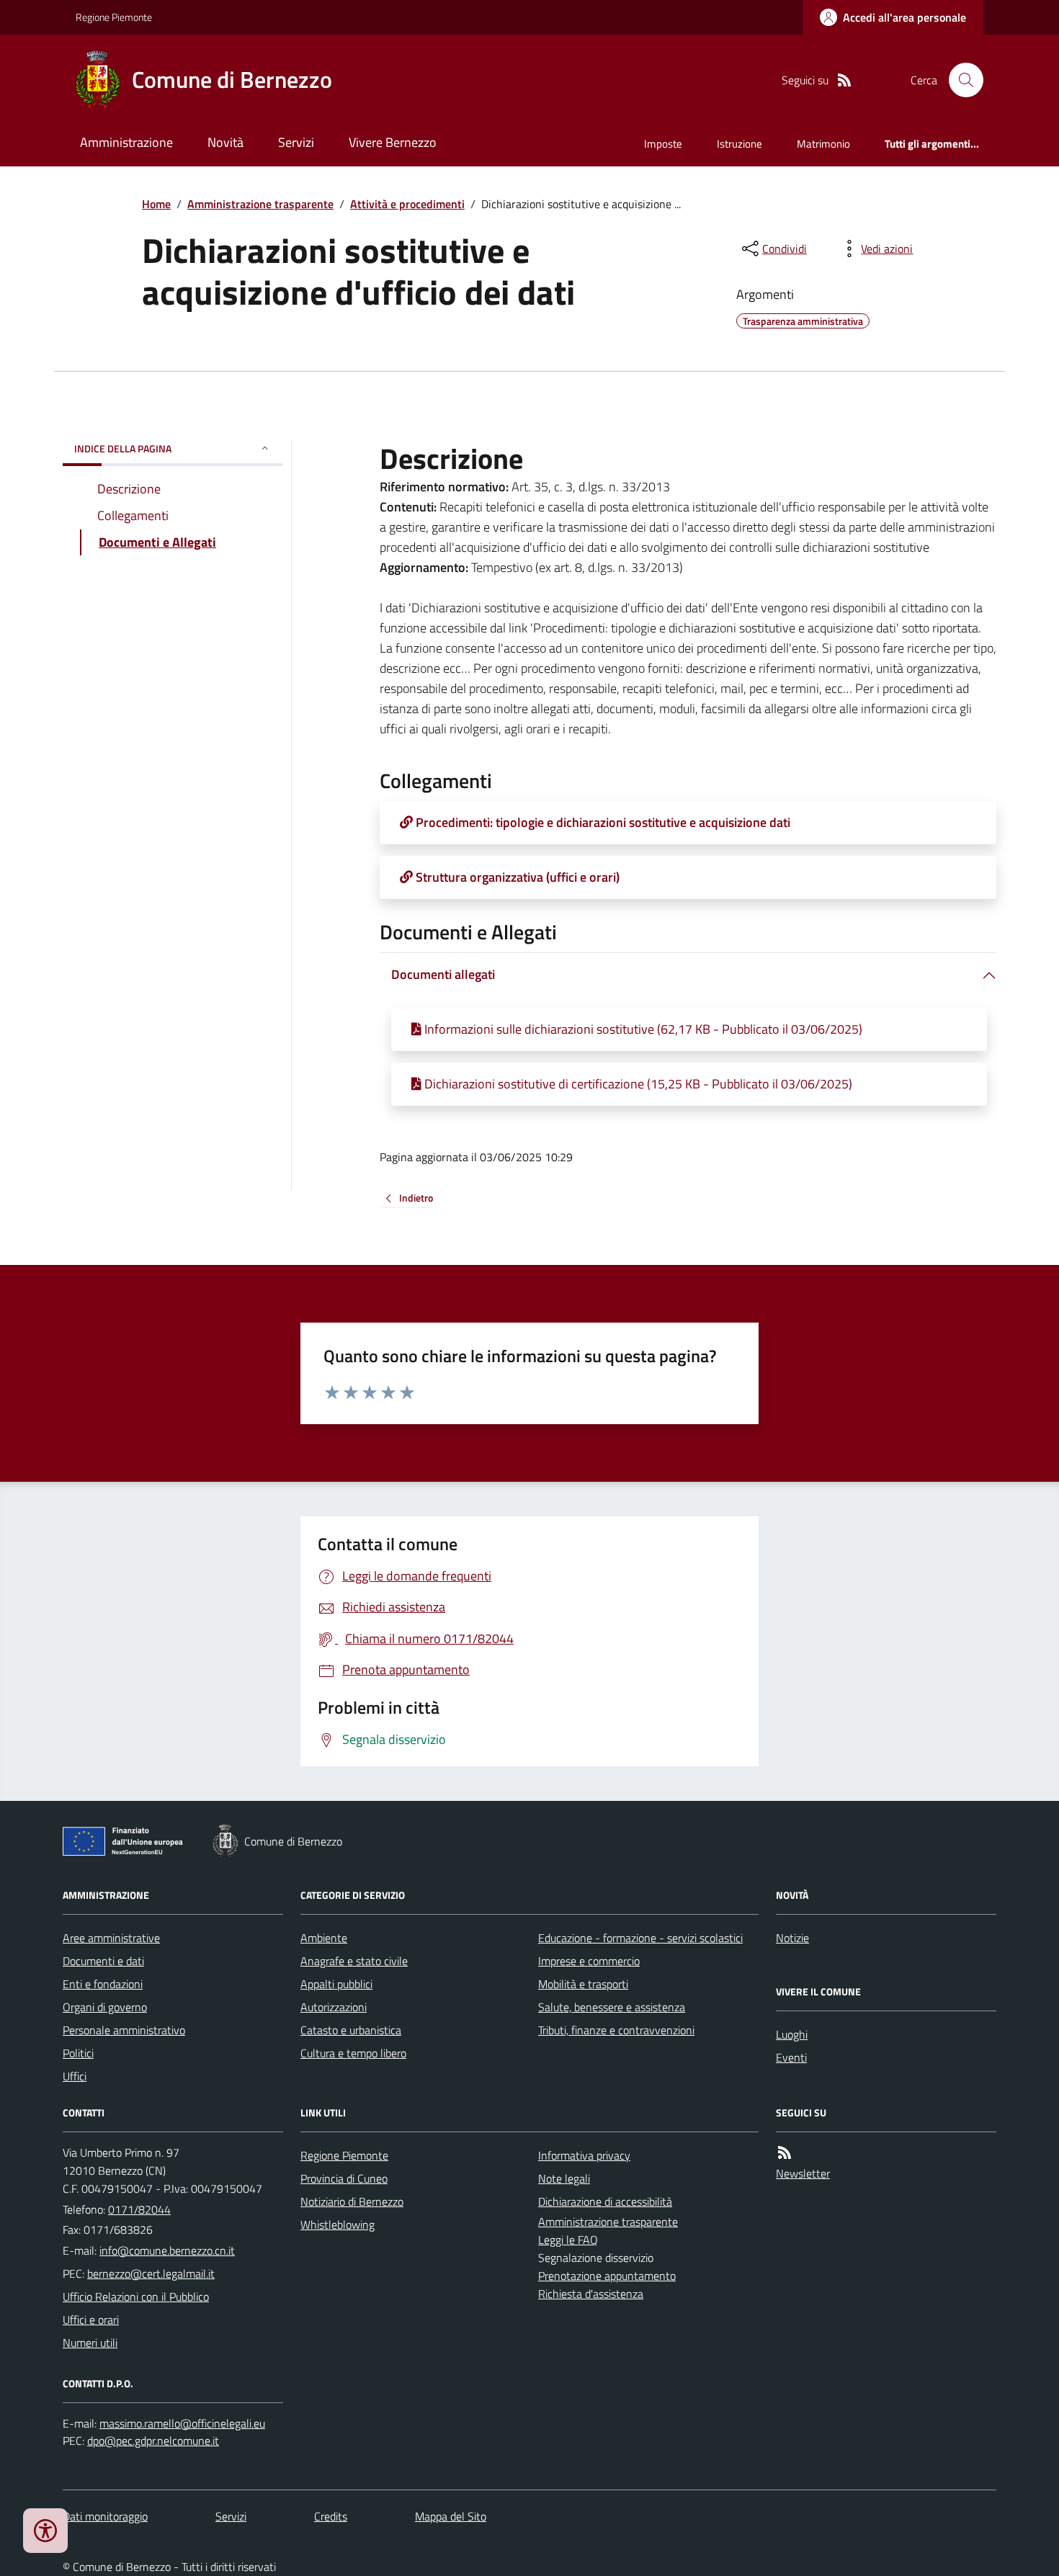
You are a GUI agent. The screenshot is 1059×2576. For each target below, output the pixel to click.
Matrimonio (823, 144)
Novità (225, 142)
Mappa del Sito (451, 2516)
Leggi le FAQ (568, 2240)
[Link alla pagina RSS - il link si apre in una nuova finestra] (844, 80)
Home (156, 204)
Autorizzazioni (334, 2007)
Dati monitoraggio (105, 2516)
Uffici (75, 2076)
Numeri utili (90, 2343)
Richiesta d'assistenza (591, 2294)
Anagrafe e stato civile (354, 1961)
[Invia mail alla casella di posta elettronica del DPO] (182, 2424)
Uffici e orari (91, 2320)
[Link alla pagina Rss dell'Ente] (785, 2153)
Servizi (296, 142)
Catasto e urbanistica (351, 2030)
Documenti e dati (103, 1961)
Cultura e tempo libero (353, 2053)
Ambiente (324, 1938)
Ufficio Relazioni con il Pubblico (136, 2297)
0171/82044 (139, 2209)
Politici (78, 2053)
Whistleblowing (338, 2224)
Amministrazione (126, 142)
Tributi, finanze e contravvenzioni (616, 2030)
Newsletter (803, 2173)
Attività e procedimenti (407, 204)
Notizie (792, 1938)
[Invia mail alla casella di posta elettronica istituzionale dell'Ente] (167, 2250)
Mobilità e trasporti (583, 1984)
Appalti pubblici (336, 1984)
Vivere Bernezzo (393, 142)
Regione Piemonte (114, 17)
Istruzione (739, 144)
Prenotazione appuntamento (607, 2276)
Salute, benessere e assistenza (612, 2007)
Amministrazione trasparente (260, 204)
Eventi (791, 2057)
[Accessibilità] (45, 2531)
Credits (331, 2516)
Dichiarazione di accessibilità (605, 2201)
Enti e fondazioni (103, 1984)
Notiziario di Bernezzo (352, 2201)
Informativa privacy (584, 2155)
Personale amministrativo (124, 2030)
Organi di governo (105, 2007)
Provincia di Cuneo (344, 2178)
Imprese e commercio (589, 1961)
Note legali (564, 2178)
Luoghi (792, 2034)
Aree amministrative (111, 1938)
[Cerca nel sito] (960, 80)
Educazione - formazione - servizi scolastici (640, 1938)
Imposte (663, 144)
